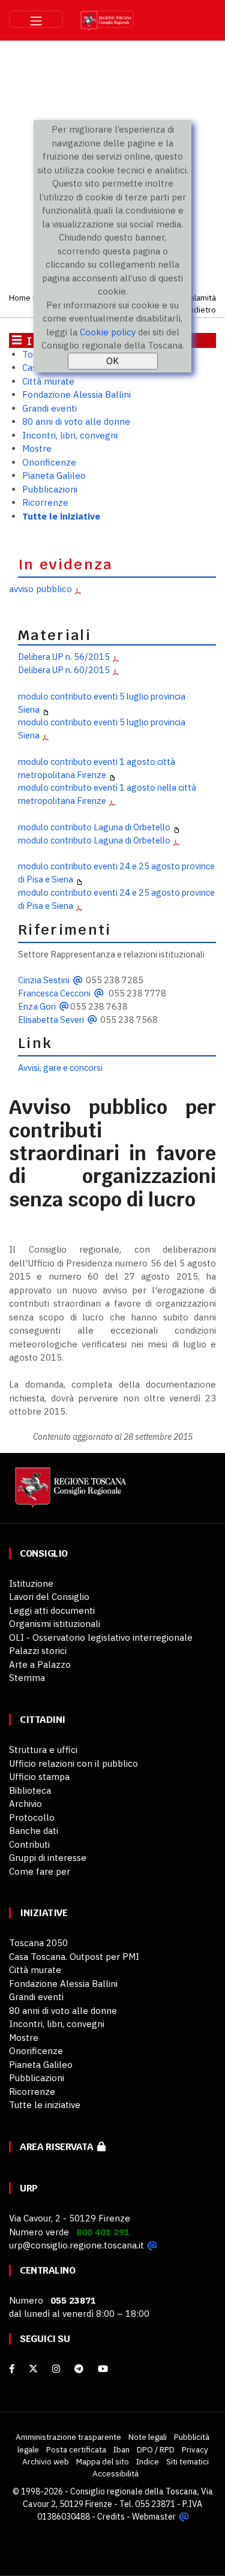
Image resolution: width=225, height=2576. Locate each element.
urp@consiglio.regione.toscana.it (76, 2245)
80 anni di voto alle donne (76, 421)
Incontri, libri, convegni (70, 435)
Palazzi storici (38, 1651)
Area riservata (58, 2147)
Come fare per (40, 1871)
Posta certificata (76, 2449)
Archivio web (46, 2461)
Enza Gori (37, 1006)
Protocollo (32, 1817)
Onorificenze (49, 462)
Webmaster (154, 2517)
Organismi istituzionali (55, 1624)
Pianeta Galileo (54, 475)
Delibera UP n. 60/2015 (64, 670)
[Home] (69, 1493)
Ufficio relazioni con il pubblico (73, 1763)
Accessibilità (115, 2473)
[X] (33, 2369)
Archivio (25, 1804)
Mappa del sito (103, 2461)
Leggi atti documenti (52, 1610)
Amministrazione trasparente (68, 2437)
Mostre (37, 448)
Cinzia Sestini (44, 980)
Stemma (27, 1678)
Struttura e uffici (43, 1750)
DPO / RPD (156, 2449)
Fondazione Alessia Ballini (76, 394)
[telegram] (80, 2369)
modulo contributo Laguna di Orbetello (94, 827)
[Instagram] (56, 2369)
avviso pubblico (40, 589)
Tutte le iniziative (61, 516)
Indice (148, 2461)
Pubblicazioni (50, 489)
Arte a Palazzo (40, 1664)
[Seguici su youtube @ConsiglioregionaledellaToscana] (103, 2369)
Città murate (48, 381)
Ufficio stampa (39, 1777)
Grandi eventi (49, 408)
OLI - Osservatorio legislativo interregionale (101, 1637)
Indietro (201, 310)
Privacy (195, 2449)
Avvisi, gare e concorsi (60, 1068)
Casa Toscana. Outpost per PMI (74, 1957)
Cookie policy (108, 332)
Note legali (148, 2437)
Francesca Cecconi (54, 993)
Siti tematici (187, 2461)
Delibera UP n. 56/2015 (64, 657)
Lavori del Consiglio (49, 1597)
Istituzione (31, 1583)
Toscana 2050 (38, 1943)
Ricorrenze (45, 502)
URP (29, 2188)
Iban (121, 2449)
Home (20, 298)
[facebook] (12, 2369)
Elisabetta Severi (51, 1020)
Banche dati (34, 1831)
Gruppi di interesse (48, 1858)
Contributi (29, 1844)
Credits (111, 2517)
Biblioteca (30, 1790)
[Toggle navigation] (36, 19)
